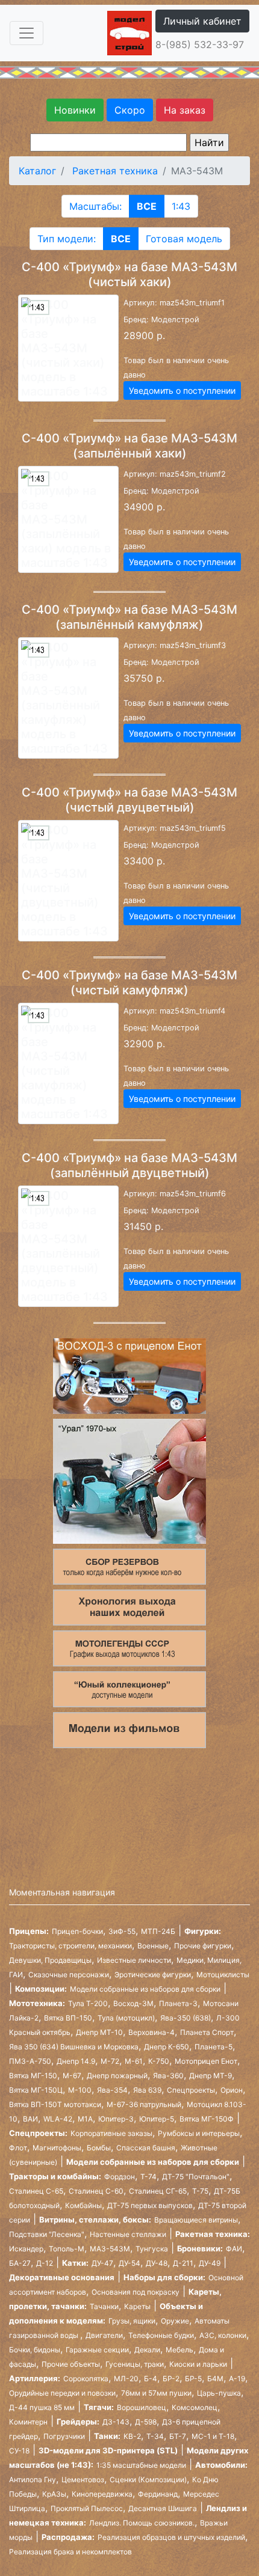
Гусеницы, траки (135, 2364)
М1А (85, 2119)
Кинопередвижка (102, 2494)
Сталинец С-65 (36, 2191)
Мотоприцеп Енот (206, 2061)
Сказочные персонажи (69, 1975)
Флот (18, 2148)
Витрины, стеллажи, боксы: (95, 2220)
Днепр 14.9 (76, 2061)
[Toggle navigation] (27, 33)
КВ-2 (132, 2436)
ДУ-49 (210, 2263)
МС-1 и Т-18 (213, 2436)
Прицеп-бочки (77, 1931)
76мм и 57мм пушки (156, 2393)
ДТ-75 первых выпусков (150, 2205)
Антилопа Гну (33, 2480)
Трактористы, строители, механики (70, 1946)
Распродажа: (68, 2537)
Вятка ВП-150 (68, 2018)
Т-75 (200, 2191)
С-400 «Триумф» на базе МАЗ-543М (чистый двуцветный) (129, 800)
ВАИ (30, 2119)
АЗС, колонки (223, 2335)
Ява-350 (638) (186, 2018)
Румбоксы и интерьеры (199, 2133)
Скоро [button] (130, 110)
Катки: (75, 2263)
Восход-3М (133, 2003)
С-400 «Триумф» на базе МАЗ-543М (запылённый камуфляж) (129, 617)
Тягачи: (99, 2407)
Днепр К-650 (167, 2047)
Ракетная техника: (213, 2234)
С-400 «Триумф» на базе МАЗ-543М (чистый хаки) (129, 274)
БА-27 (20, 2263)
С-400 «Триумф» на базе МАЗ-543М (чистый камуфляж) (129, 983)
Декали (147, 2350)
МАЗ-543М (110, 2249)
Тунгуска (152, 2249)
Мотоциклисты (223, 1975)
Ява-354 (112, 2090)
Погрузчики (64, 2436)
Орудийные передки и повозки (62, 2393)
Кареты (137, 2306)
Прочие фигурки (203, 1946)
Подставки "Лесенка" (47, 2234)
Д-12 (45, 2263)
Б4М (215, 2379)
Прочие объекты (71, 2364)
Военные (153, 1946)
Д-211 (183, 2263)
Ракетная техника (115, 171)
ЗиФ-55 (122, 1931)
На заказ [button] (185, 110)
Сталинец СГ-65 (158, 2191)
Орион (232, 2090)
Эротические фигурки (153, 1975)
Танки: (107, 2436)
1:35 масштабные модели (141, 2465)
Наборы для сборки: (164, 2277)
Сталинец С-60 (96, 2191)
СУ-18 (19, 2451)
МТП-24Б (158, 1931)
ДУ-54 (129, 2263)
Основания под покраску (136, 2292)
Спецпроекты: (38, 2133)
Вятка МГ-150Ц (36, 2090)
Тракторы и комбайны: (55, 2176)
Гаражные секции (97, 2350)
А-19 (237, 2379)
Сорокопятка (86, 2379)
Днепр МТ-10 (99, 2032)
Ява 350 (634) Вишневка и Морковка (74, 2047)
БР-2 (171, 2379)
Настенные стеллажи (128, 2234)
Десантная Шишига (163, 2508)
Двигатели (104, 2335)
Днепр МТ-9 (211, 2076)
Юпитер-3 (116, 2119)
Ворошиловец (142, 2407)
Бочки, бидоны (35, 2350)
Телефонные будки (161, 2335)
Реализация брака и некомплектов (70, 2552)
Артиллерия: (35, 2378)
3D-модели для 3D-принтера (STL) (108, 2450)
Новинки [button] (75, 110)
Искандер (26, 2249)
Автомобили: (221, 2465)
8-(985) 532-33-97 (200, 44)
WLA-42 (58, 2119)
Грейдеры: (78, 2422)
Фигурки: (203, 1931)
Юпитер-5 (157, 2119)
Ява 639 (147, 2090)
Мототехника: (37, 2003)
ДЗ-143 (116, 2422)
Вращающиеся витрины (196, 2220)
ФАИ (234, 2249)
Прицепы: (29, 1931)
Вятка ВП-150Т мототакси (55, 2104)
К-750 (159, 2061)
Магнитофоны (57, 2148)
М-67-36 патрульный (144, 2104)
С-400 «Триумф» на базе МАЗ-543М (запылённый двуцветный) (129, 1165)
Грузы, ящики (132, 2321)
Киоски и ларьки (198, 2364)
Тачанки (104, 2306)
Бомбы (99, 2148)
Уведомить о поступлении (182, 390)
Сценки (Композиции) (148, 2480)
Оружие (175, 2321)
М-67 (72, 2076)
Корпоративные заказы (111, 2133)
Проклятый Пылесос (87, 2508)
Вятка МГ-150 (33, 2076)
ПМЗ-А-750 (30, 2061)
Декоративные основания (62, 2277)
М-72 (110, 2061)
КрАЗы (54, 2494)
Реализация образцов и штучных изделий (171, 2537)
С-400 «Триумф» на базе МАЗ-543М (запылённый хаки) (129, 446)
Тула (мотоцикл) (126, 2018)
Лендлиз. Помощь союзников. (142, 2523)
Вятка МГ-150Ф (207, 2119)
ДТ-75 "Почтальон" (196, 2177)
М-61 (134, 2061)
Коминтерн (28, 2422)
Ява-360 (168, 2076)
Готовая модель (184, 239)
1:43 (181, 206)
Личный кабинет (202, 21)
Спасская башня (146, 2148)
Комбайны (83, 2205)
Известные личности (134, 1960)
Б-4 (151, 2379)
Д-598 (146, 2422)
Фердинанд (158, 2494)
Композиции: (41, 1989)
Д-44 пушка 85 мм (42, 2407)
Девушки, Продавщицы (50, 1960)
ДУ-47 (102, 2263)
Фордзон (120, 2177)
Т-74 (148, 2177)
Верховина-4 (151, 2032)
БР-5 (193, 2379)
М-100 (80, 2090)
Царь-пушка (219, 2393)
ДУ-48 (157, 2263)
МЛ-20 (126, 2379)
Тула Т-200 (88, 2003)
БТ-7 (178, 2436)
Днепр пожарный (117, 2076)
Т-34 (155, 2436)
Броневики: (200, 2248)
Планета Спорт (207, 2032)
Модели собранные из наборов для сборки (145, 1989)
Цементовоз (83, 2480)
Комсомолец (195, 2407)
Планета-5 (214, 2047)
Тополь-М (67, 2249)
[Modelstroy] (129, 32)
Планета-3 (178, 2003)
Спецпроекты (191, 2090)
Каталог (37, 171)
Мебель (179, 2350)
